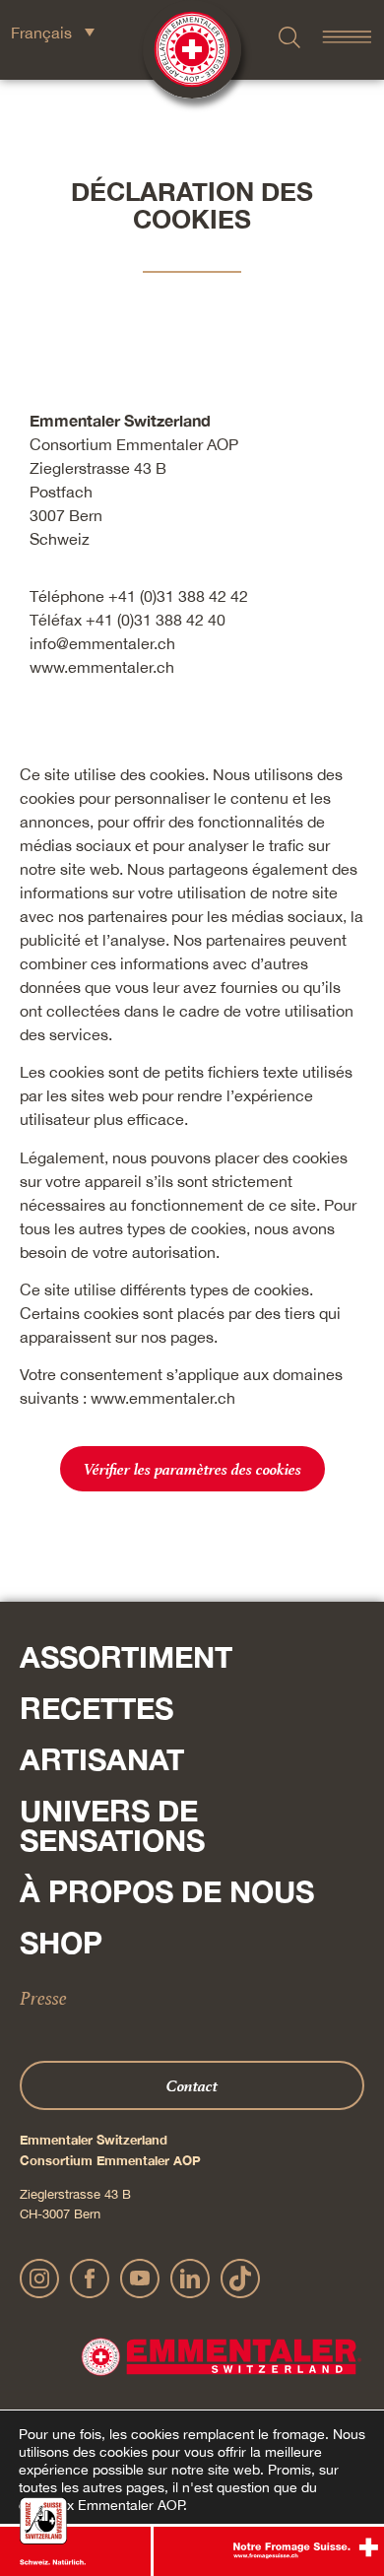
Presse (43, 1998)
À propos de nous (167, 1891)
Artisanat (102, 1759)
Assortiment (126, 1657)
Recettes (96, 1708)
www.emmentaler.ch (102, 667)
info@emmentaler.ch (102, 643)
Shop (61, 1943)
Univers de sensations (112, 1825)
